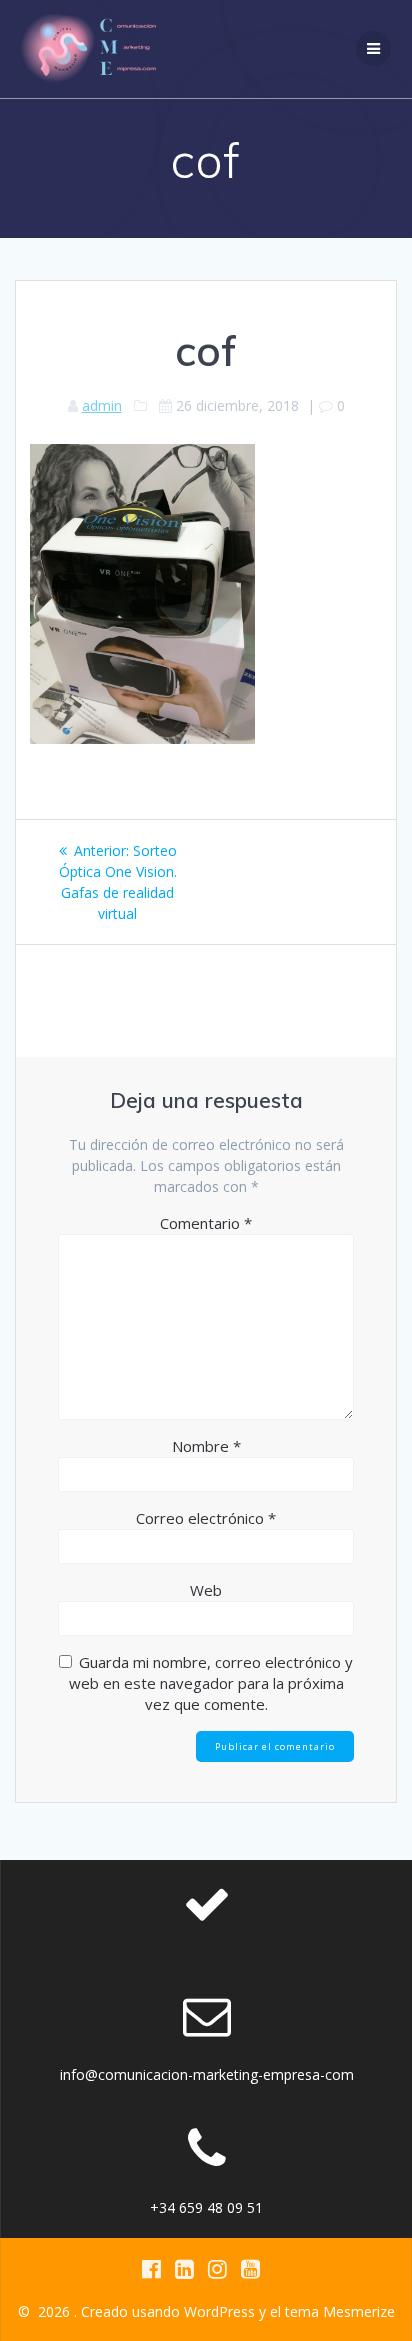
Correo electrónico (206, 1518)
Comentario (206, 1223)
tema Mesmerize (340, 2311)
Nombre (206, 1446)
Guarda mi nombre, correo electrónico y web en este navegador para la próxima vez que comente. (211, 1683)
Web (206, 1590)
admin (102, 405)
